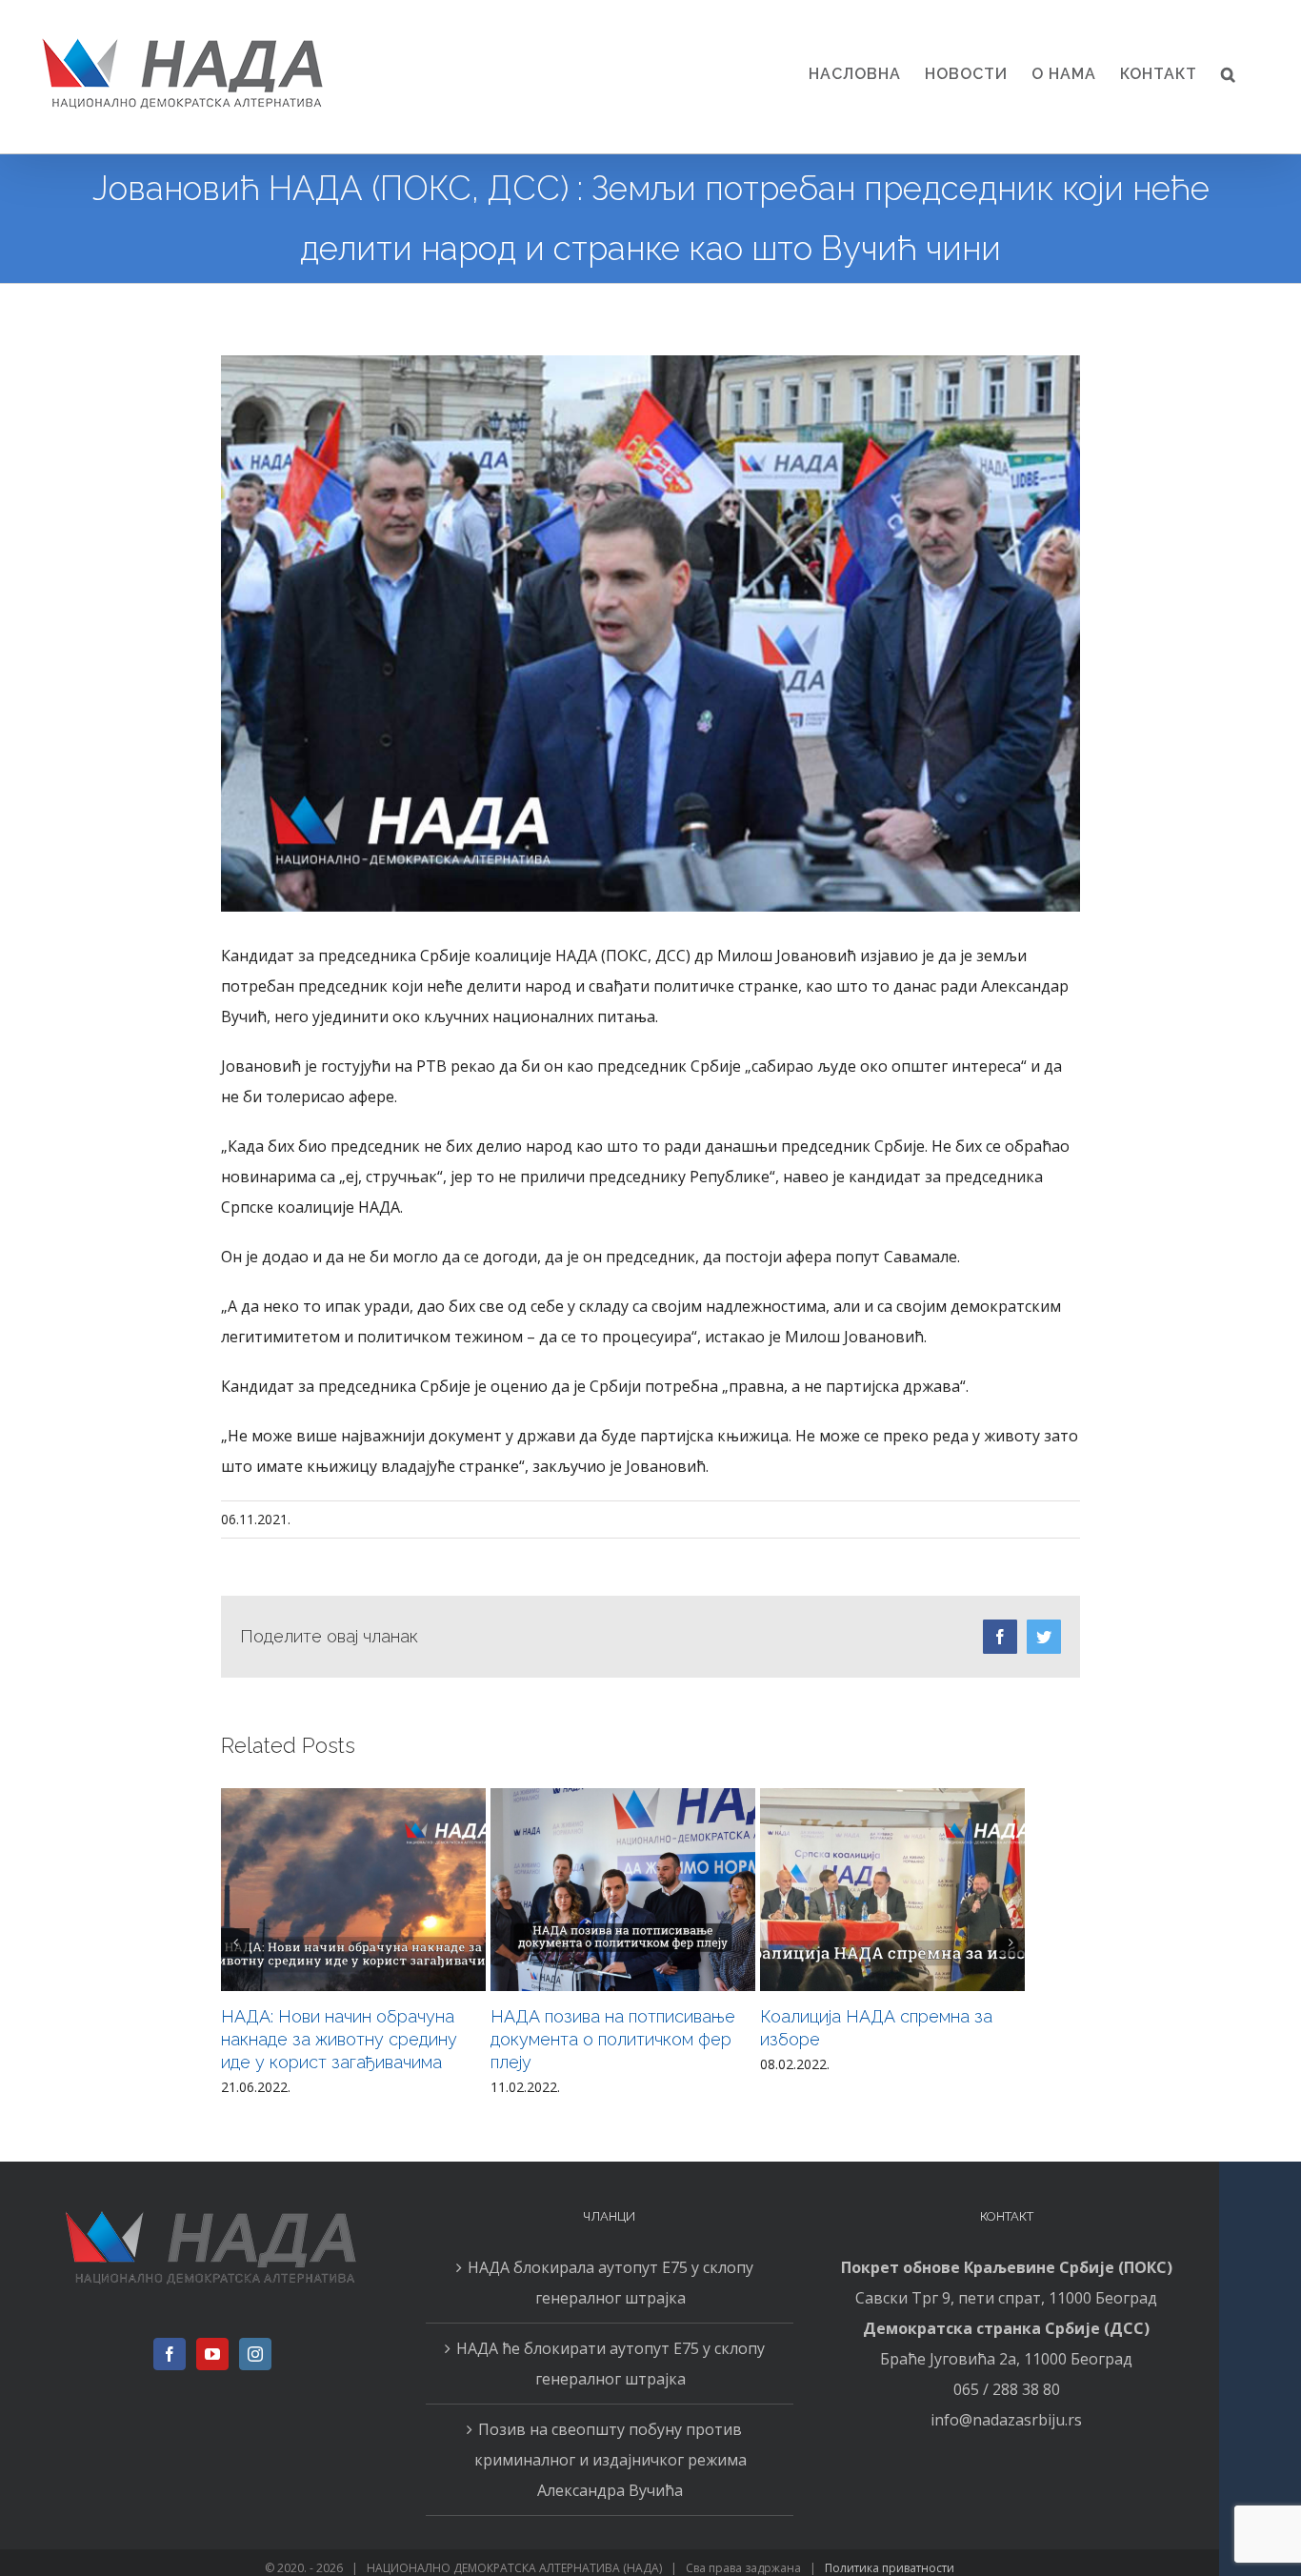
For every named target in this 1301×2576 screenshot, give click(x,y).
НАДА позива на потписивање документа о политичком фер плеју (613, 2039)
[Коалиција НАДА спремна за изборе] (892, 1890)
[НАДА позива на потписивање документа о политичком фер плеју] (623, 1890)
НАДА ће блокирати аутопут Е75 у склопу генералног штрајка (610, 2364)
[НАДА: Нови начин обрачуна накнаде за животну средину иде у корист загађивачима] (353, 1890)
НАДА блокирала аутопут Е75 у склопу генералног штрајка (610, 2283)
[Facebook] (170, 2354)
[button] (1229, 74)
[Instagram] (255, 2354)
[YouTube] (212, 2354)
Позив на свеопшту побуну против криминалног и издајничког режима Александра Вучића (610, 2460)
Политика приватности (890, 2568)
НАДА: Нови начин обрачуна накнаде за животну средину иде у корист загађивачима (339, 2039)
